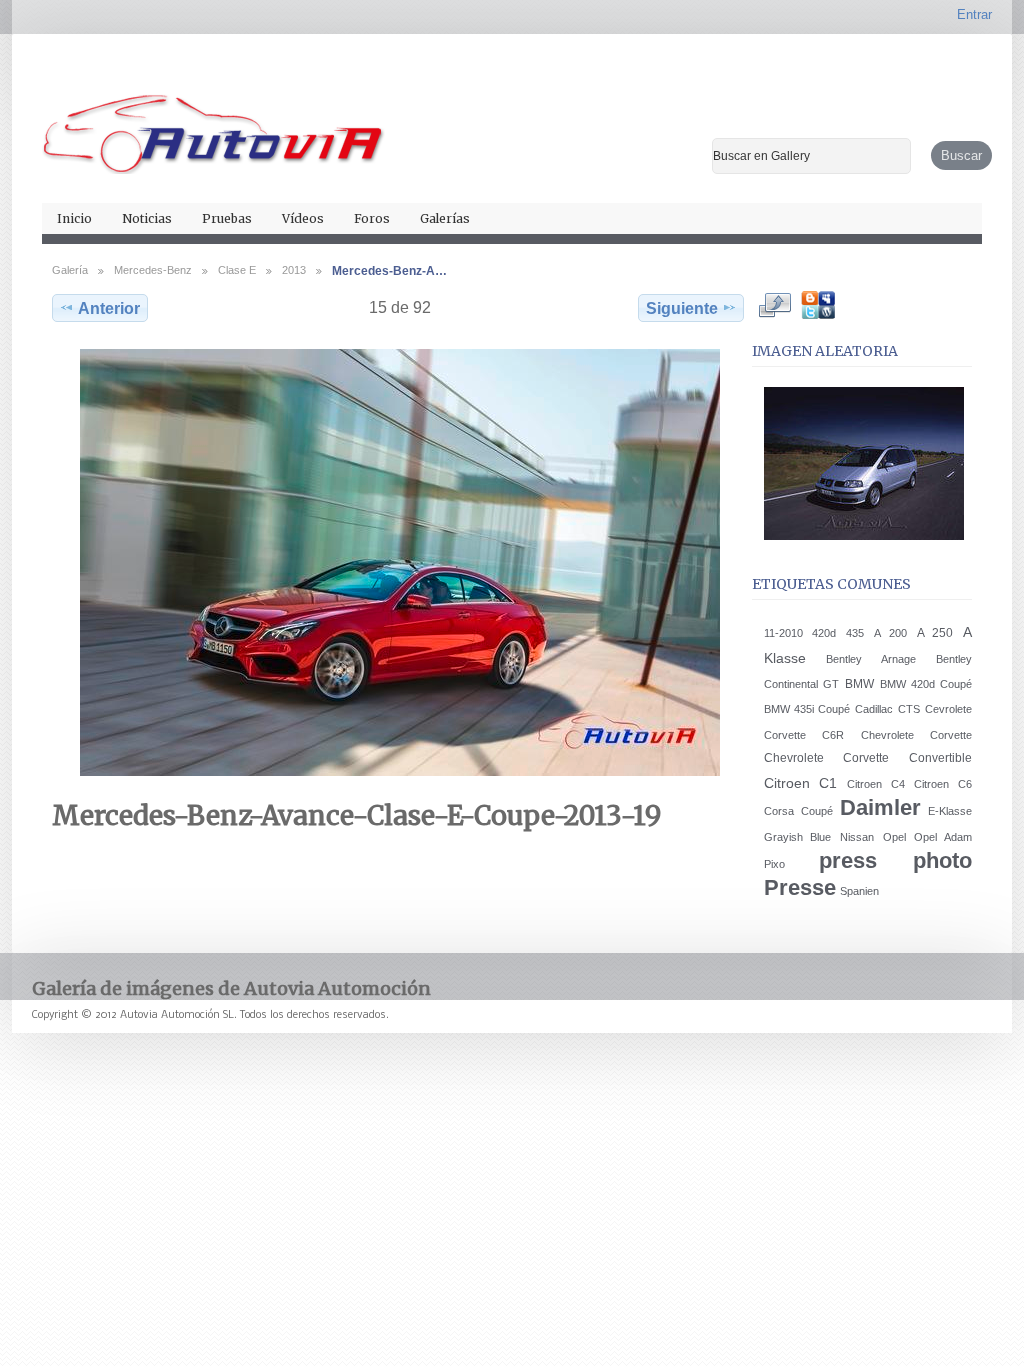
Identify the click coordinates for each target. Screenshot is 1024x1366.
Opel (894, 837)
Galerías (445, 218)
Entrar (974, 14)
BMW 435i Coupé (807, 709)
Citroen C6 (943, 784)
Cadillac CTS (887, 709)
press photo (895, 860)
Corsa (779, 811)
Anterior (109, 308)
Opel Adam (943, 837)
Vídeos (303, 218)
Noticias (147, 218)
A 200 (890, 633)
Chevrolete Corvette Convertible (868, 758)
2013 (294, 270)
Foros (372, 218)
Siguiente (682, 308)
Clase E (237, 270)
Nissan (857, 837)
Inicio (74, 218)
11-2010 (783, 633)
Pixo (774, 864)
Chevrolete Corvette (916, 735)
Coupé (817, 811)
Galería (70, 270)
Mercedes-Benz (153, 270)
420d (824, 633)
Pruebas (227, 218)
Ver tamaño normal (774, 305)
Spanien (859, 891)
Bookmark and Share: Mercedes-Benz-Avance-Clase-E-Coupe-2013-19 (817, 305)
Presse (800, 887)
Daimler (880, 807)
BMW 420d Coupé (926, 684)
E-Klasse (950, 811)
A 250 (935, 633)
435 (855, 633)
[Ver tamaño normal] (400, 562)
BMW (859, 684)
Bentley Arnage (870, 659)
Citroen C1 (801, 783)
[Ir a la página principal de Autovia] (214, 126)
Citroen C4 (876, 784)
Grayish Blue (798, 837)
